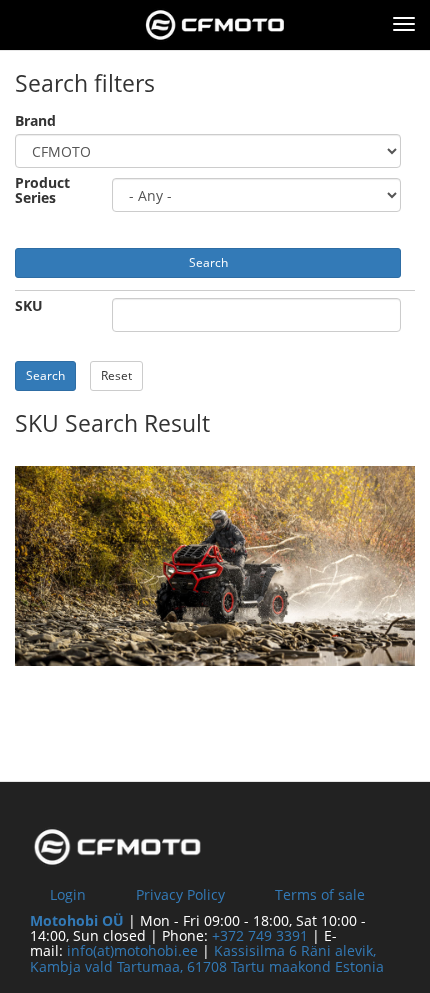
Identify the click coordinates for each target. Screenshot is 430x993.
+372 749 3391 (260, 935)
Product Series (42, 190)
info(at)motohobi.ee (132, 950)
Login (68, 894)
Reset (116, 375)
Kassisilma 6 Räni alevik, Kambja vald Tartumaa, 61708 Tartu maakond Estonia (207, 958)
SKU (29, 305)
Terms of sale (320, 894)
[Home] (215, 25)
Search (208, 262)
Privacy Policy (180, 894)
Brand (35, 120)
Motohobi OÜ (77, 920)
